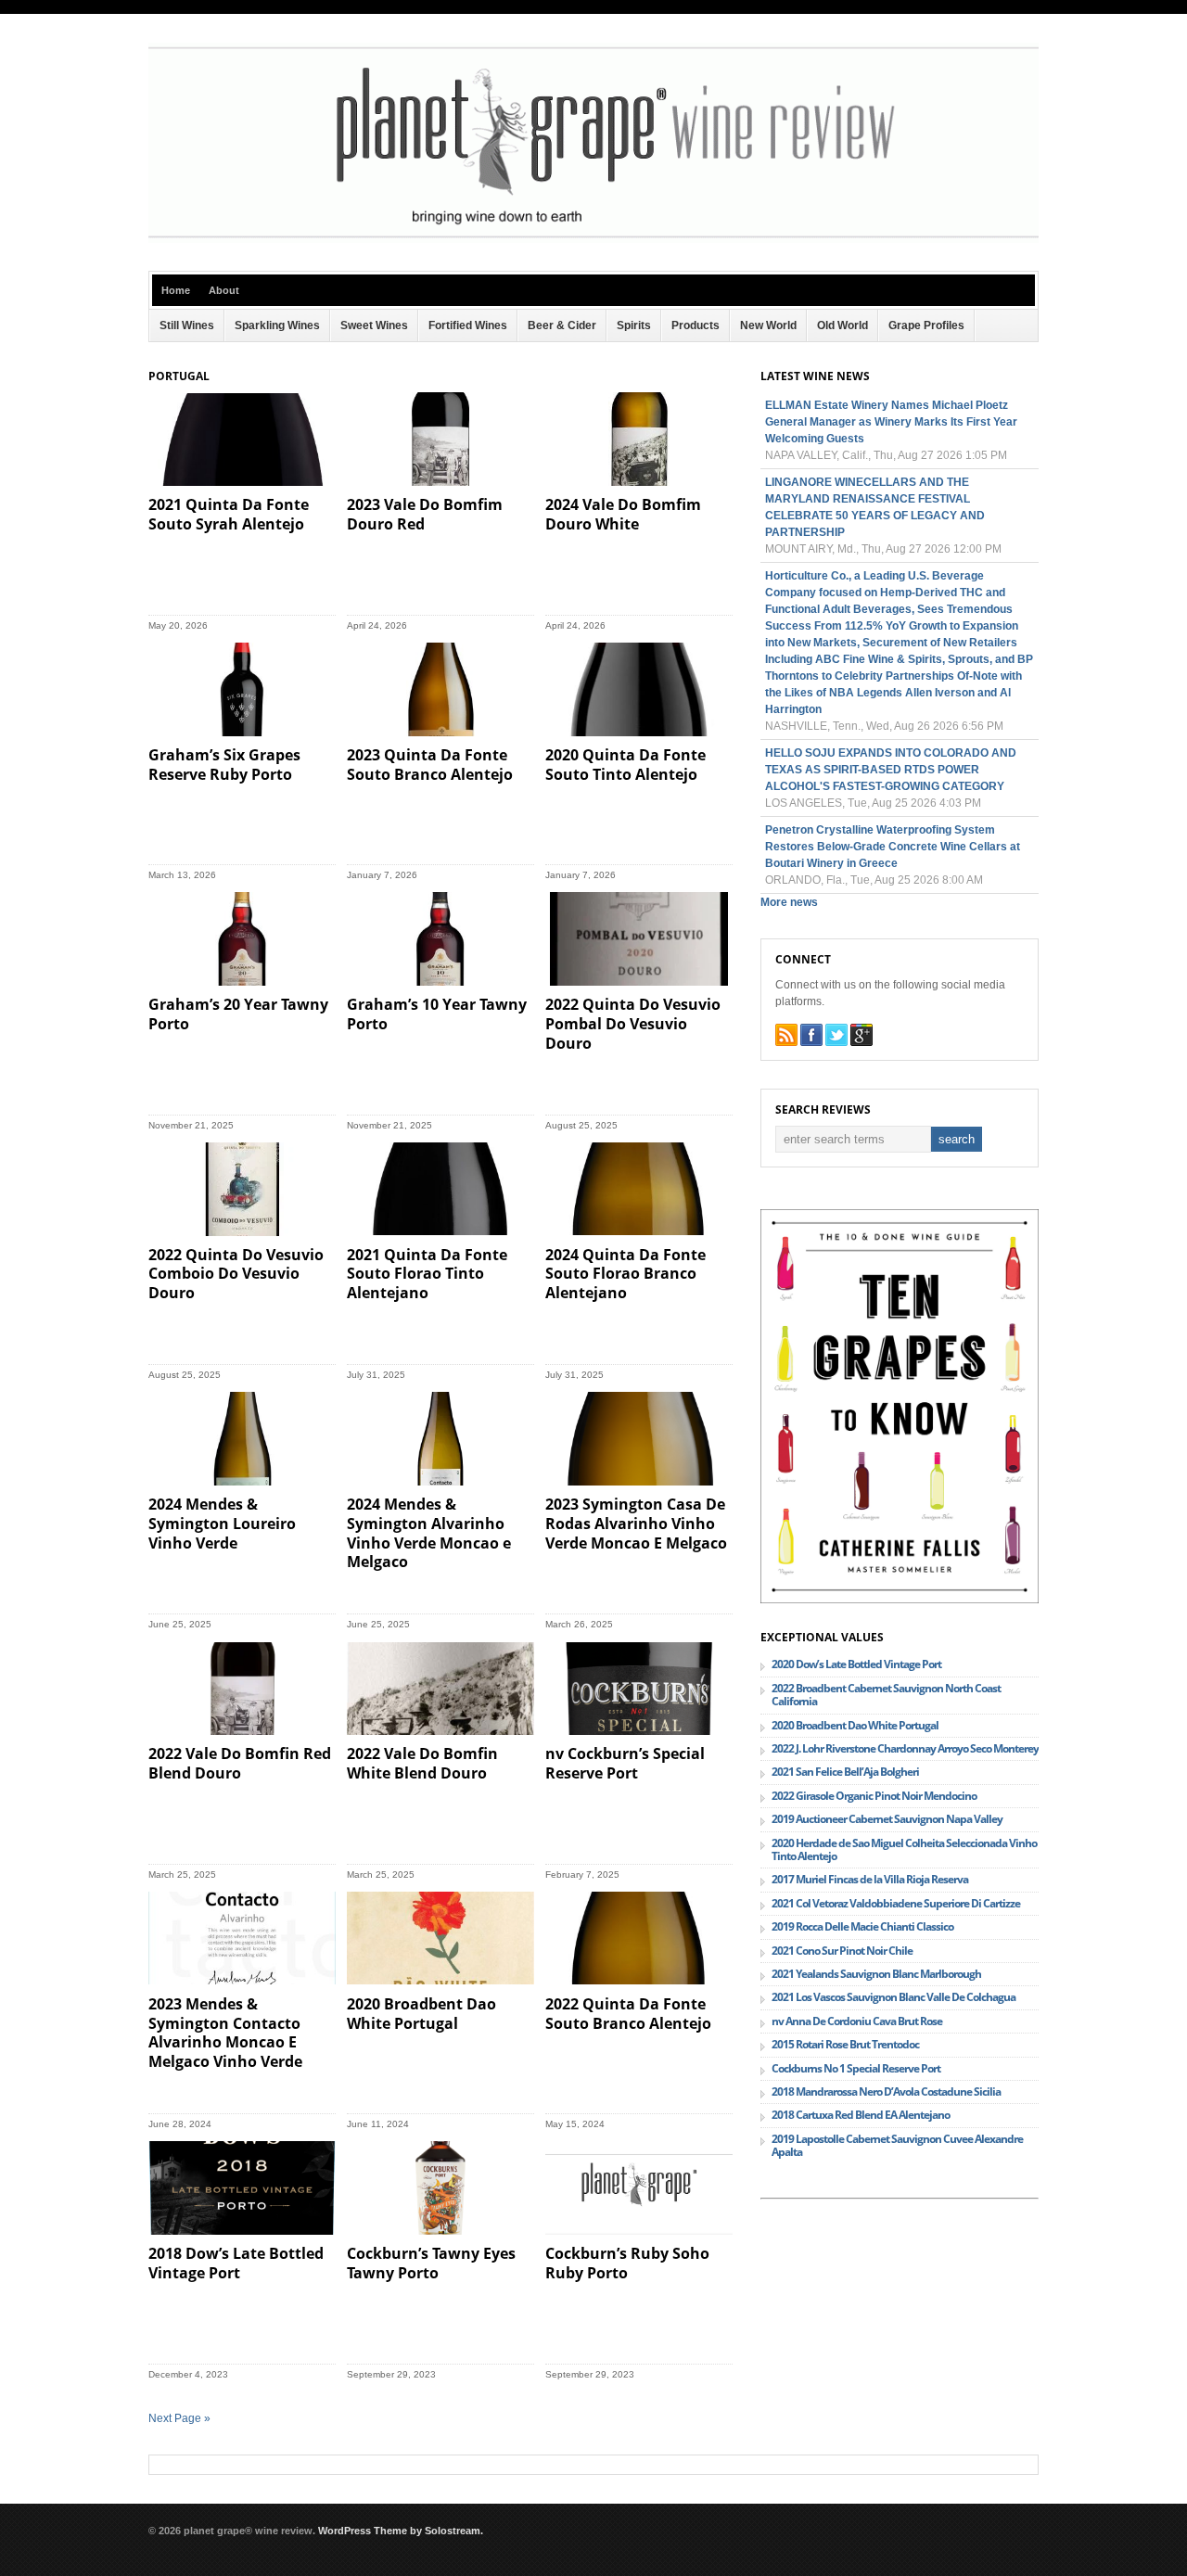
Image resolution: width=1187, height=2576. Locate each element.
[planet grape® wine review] (593, 239)
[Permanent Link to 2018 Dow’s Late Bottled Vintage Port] (242, 2188)
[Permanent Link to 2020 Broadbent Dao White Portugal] (440, 1938)
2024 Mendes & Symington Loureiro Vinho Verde (222, 1524)
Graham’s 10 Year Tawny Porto (437, 1014)
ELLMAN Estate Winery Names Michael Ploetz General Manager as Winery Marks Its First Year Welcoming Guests (891, 422)
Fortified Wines (468, 325)
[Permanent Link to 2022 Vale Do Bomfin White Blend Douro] (440, 1688)
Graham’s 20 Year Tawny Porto (238, 1014)
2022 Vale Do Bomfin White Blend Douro (422, 1763)
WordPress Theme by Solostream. (401, 2531)
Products (696, 325)
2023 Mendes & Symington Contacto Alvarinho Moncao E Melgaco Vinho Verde (225, 2033)
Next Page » (179, 2418)
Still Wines (187, 325)
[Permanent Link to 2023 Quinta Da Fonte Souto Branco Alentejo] (440, 689)
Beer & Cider (562, 325)
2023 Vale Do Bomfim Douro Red (425, 514)
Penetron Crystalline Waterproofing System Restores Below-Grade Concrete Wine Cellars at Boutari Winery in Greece (893, 847)
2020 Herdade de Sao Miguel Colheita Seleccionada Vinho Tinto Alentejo (904, 1849)
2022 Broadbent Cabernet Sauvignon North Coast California (886, 1695)
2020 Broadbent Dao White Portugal (421, 2014)
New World (768, 325)
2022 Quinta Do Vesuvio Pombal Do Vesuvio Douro (633, 1024)
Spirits (634, 325)
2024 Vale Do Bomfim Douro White (623, 514)
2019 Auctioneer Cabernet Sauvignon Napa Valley (887, 1819)
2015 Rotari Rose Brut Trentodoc (845, 2044)
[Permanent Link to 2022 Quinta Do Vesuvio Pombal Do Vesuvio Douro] (639, 939)
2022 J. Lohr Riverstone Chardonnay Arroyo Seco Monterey (905, 1748)
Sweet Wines (374, 325)
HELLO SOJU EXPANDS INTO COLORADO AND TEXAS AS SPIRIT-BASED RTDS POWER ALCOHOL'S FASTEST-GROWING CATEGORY (891, 770)
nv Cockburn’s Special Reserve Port (625, 1763)
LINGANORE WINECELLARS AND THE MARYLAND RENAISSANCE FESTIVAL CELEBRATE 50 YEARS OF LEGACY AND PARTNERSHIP (875, 507)
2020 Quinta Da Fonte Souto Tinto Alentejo (625, 765)
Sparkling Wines (277, 325)
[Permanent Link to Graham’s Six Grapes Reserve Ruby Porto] (242, 689)
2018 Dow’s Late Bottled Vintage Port (236, 2263)
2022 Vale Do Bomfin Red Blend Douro (240, 1763)
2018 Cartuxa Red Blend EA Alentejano (861, 2115)
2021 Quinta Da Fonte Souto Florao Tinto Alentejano (427, 1274)
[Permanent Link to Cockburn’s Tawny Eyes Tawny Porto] (440, 2188)
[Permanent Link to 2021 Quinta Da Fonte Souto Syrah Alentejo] (242, 439)
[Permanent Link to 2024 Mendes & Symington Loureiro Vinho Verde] (242, 1439)
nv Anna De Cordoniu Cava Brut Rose (857, 2021)
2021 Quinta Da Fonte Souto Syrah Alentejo (229, 514)
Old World (842, 325)
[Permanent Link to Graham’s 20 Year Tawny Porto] (242, 939)
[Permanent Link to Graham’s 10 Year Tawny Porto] (440, 939)
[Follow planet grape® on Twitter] (836, 1035)
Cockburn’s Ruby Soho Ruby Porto (627, 2263)
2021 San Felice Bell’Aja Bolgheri (845, 1772)
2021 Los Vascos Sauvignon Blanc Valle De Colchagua (893, 1997)
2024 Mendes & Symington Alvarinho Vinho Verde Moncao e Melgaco (429, 1533)
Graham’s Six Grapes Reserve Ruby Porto (224, 765)
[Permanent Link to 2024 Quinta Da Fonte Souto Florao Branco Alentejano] (639, 1189)
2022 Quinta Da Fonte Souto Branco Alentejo (628, 2014)
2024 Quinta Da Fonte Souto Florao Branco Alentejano (625, 1274)
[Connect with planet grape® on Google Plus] (862, 1035)
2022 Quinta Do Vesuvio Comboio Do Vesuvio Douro (236, 1274)
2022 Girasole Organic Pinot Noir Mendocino (874, 1796)
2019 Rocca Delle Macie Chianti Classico (862, 1926)
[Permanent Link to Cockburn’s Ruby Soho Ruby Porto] (639, 2188)
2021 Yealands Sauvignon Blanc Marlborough (876, 1974)
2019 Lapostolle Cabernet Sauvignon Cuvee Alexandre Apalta (897, 2145)
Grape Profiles (926, 325)
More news (789, 902)
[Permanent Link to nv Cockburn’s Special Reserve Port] (639, 1688)
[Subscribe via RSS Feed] (786, 1035)
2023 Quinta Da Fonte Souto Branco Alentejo (430, 765)
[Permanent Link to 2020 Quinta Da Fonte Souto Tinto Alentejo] (639, 689)
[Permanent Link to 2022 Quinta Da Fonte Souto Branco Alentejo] (639, 1938)
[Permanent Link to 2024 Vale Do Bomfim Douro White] (639, 439)
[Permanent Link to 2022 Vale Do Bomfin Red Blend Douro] (242, 1688)
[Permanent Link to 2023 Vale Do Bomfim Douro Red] (440, 439)
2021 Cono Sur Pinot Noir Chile (842, 1951)
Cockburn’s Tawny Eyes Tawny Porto (431, 2263)
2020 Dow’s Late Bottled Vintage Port (856, 1664)
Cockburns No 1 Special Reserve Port (856, 2068)
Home (176, 290)
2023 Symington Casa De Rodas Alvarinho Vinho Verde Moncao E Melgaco (636, 1524)
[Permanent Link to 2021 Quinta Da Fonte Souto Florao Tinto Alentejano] (440, 1189)
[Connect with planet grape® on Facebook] (811, 1035)
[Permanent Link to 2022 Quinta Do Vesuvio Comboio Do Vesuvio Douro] (242, 1189)
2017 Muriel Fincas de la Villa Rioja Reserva (870, 1879)
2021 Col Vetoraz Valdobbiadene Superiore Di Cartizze (896, 1903)
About (224, 290)
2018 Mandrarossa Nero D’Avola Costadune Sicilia (886, 2091)
